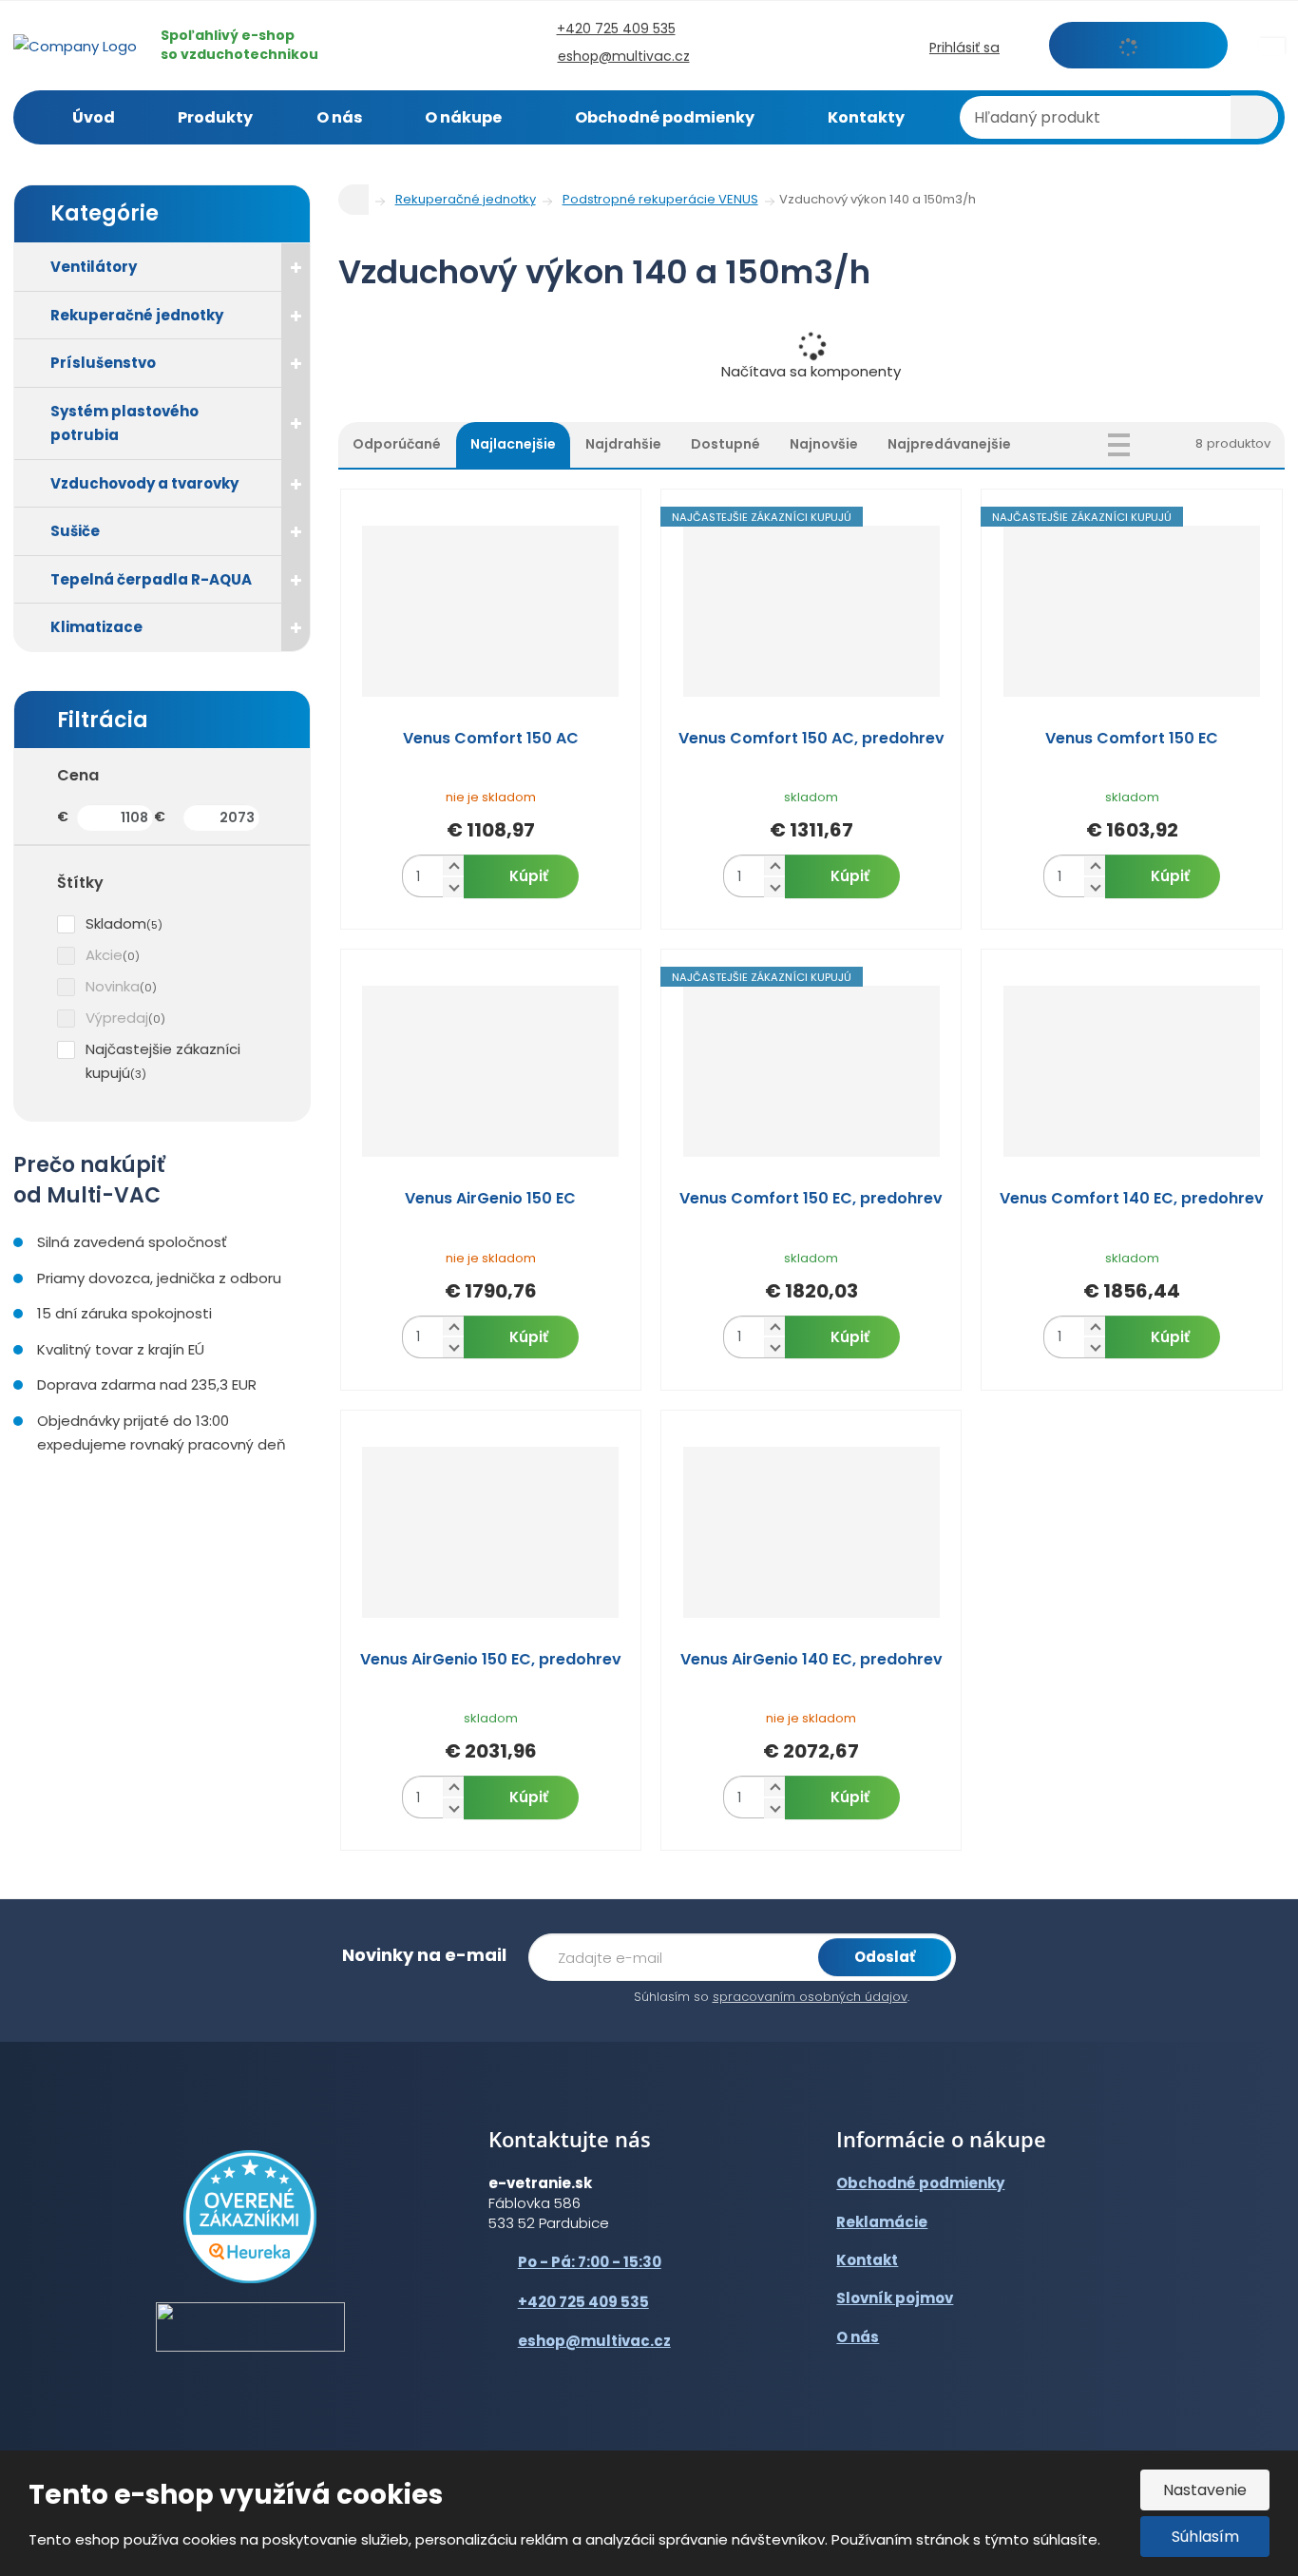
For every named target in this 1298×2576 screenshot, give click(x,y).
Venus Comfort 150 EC (1132, 739)
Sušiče (75, 531)
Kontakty (866, 117)
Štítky (80, 883)
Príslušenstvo (103, 363)
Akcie (104, 955)
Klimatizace (96, 627)
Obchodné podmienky (665, 117)
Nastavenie (1205, 2490)
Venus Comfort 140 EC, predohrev (1132, 1199)
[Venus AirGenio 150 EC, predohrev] (491, 1532)
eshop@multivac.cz (594, 2341)
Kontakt (867, 2260)
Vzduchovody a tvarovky (144, 483)
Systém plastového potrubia (124, 423)
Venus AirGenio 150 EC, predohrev (491, 1660)
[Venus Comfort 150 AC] (491, 611)
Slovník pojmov (895, 2298)
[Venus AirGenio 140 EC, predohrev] (811, 1532)
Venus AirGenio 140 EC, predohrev (811, 1660)
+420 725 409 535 (583, 2302)
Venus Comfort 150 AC (491, 739)
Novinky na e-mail (424, 1955)
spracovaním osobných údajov (810, 1997)
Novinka (113, 986)
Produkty (215, 117)
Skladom (116, 923)
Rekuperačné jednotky (137, 315)
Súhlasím (1205, 2537)
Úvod (94, 117)
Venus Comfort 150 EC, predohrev (811, 1199)
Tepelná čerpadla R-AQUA (151, 579)
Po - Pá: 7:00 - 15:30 (590, 2262)
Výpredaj (117, 1018)
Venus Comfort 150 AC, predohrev (811, 739)
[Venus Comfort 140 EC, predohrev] (1131, 1071)
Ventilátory (94, 267)
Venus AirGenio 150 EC (490, 1199)
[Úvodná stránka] (75, 44)
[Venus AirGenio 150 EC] (491, 1071)
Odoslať (885, 1957)
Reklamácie (882, 2222)
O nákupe (463, 117)
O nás (339, 117)
